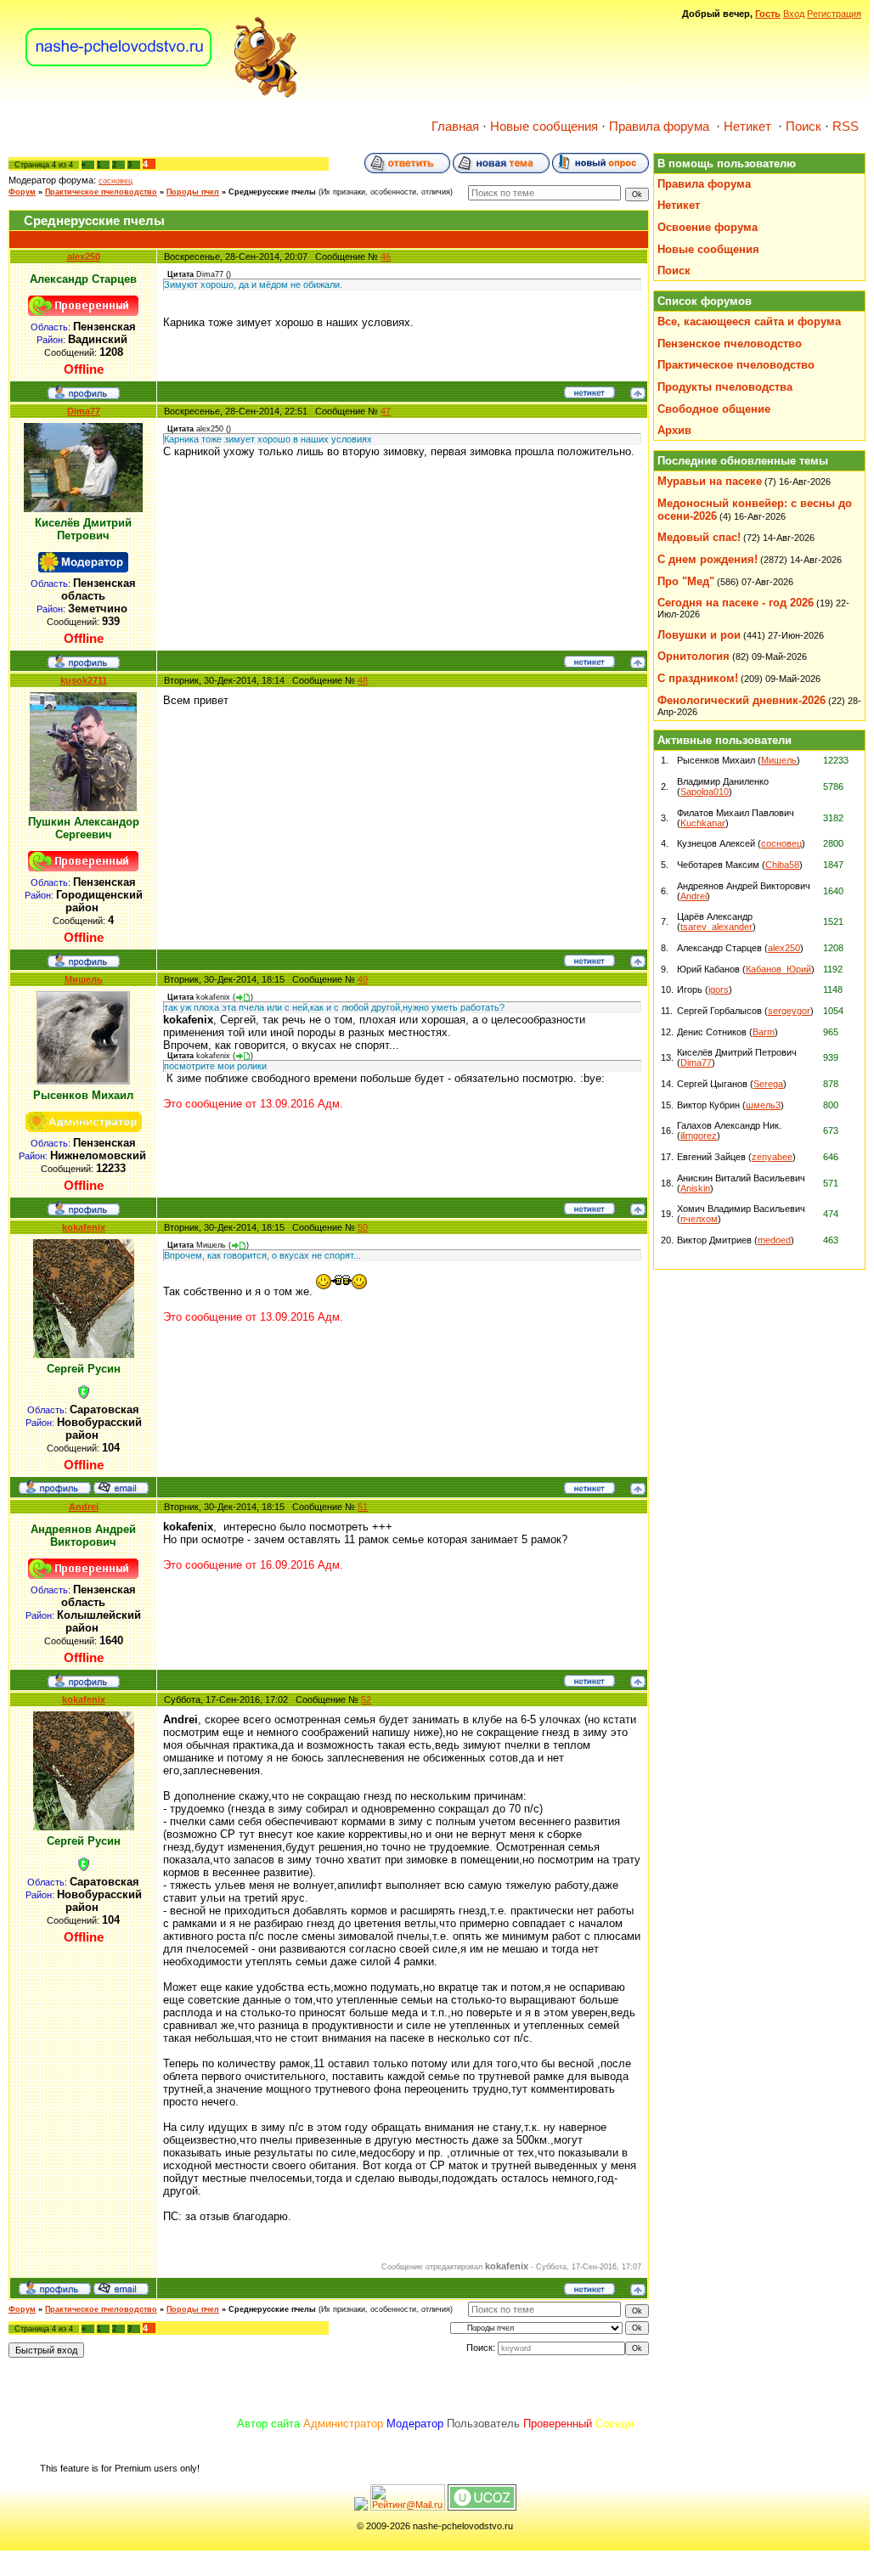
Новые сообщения (544, 127)
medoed (774, 1240)
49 (363, 979)
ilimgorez (699, 1136)
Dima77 (84, 411)
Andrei (84, 1507)
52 (366, 1699)
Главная (455, 127)
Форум (22, 192)
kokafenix (84, 1227)
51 (363, 1507)
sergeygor (789, 1011)
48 (363, 680)
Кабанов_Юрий (778, 969)
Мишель (84, 979)
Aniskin (695, 1188)
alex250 (84, 256)
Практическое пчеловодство (101, 192)
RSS (846, 127)
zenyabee (772, 1157)
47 (386, 411)
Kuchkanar (703, 823)
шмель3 (763, 1105)
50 (363, 1227)
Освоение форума (708, 227)
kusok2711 (84, 680)
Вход (794, 14)
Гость (768, 14)
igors (719, 989)
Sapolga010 (705, 792)
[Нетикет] (589, 395)
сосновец (116, 181)
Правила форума (659, 127)
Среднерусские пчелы (272, 192)
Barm (764, 1032)
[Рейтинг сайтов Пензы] (361, 2507)
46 (386, 256)
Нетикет (747, 127)
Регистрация (834, 14)
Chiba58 (782, 865)
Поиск (804, 127)
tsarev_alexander (716, 927)
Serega (768, 1084)
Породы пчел (193, 192)
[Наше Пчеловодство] (162, 97)
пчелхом (699, 1219)
